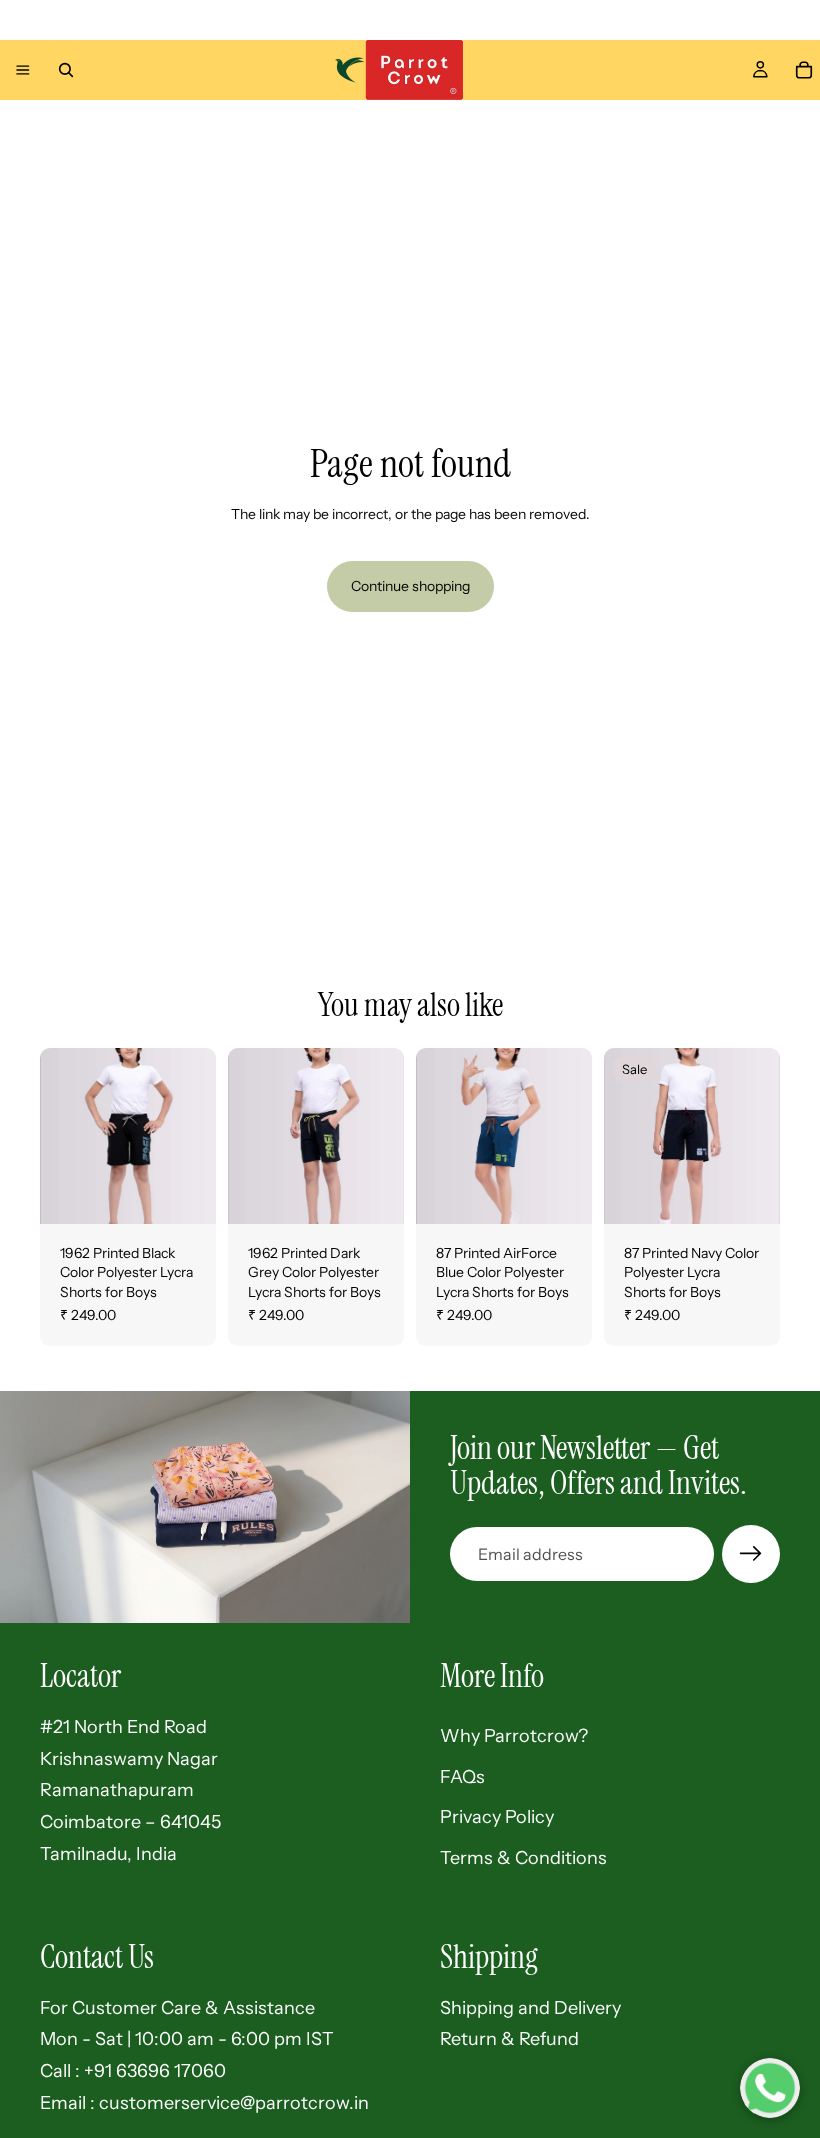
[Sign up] (751, 1554)
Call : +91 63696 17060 (133, 2071)
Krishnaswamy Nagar (129, 1759)
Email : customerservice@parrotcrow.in (204, 2103)
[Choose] (185, 1193)
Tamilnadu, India (108, 1854)
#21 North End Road (123, 1727)
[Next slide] (194, 1136)
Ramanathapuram (117, 1790)
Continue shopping (410, 586)
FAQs (462, 1777)
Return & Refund (509, 2039)
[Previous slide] (62, 1136)
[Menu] (23, 70)
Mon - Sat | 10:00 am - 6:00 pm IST (187, 2039)
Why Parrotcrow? (514, 1736)
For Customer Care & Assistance (177, 2008)
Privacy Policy (497, 1817)
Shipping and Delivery (530, 2008)
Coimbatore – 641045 (130, 1822)
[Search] (66, 70)
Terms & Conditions (523, 1858)
